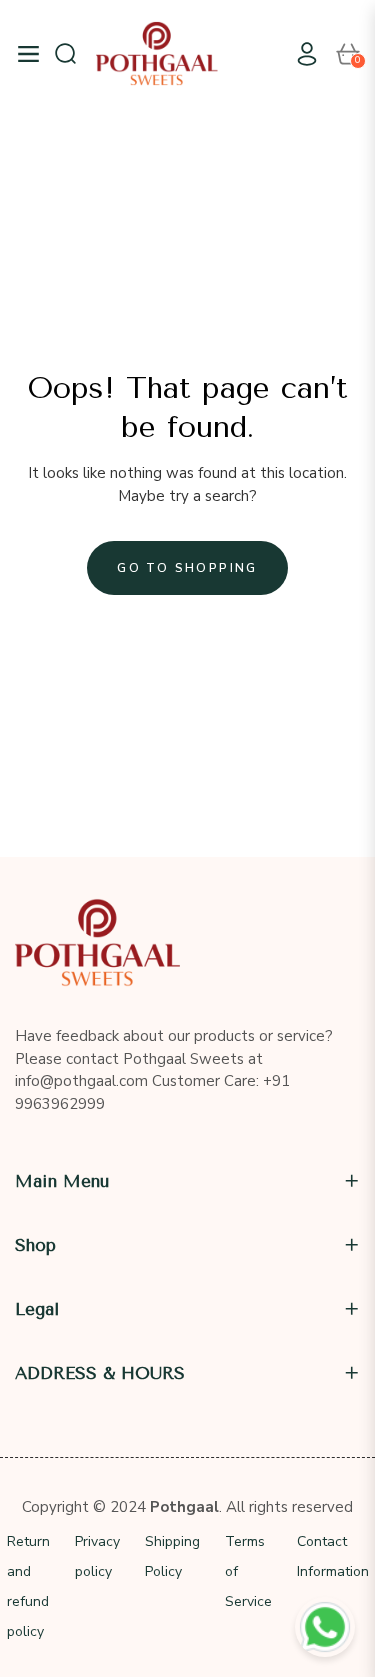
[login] (299, 54)
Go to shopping (187, 568)
